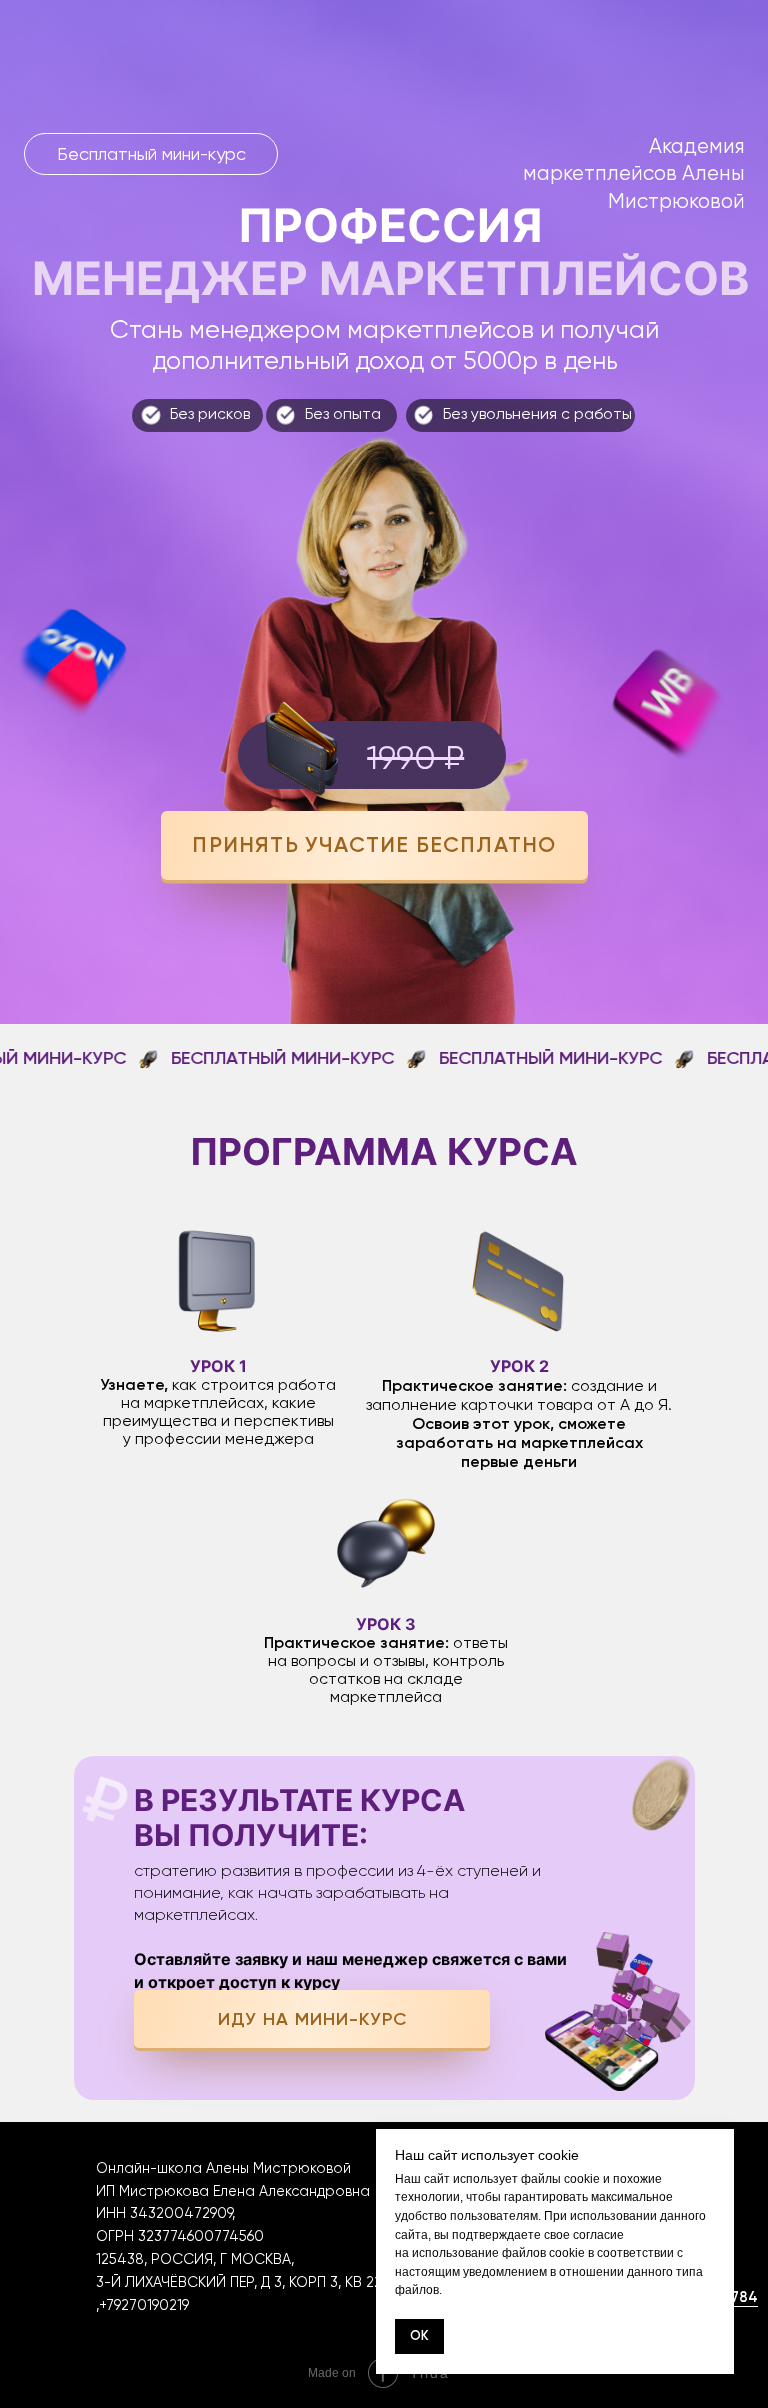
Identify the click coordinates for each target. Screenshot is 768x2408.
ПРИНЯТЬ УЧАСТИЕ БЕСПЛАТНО (374, 845)
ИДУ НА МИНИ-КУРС (312, 2019)
